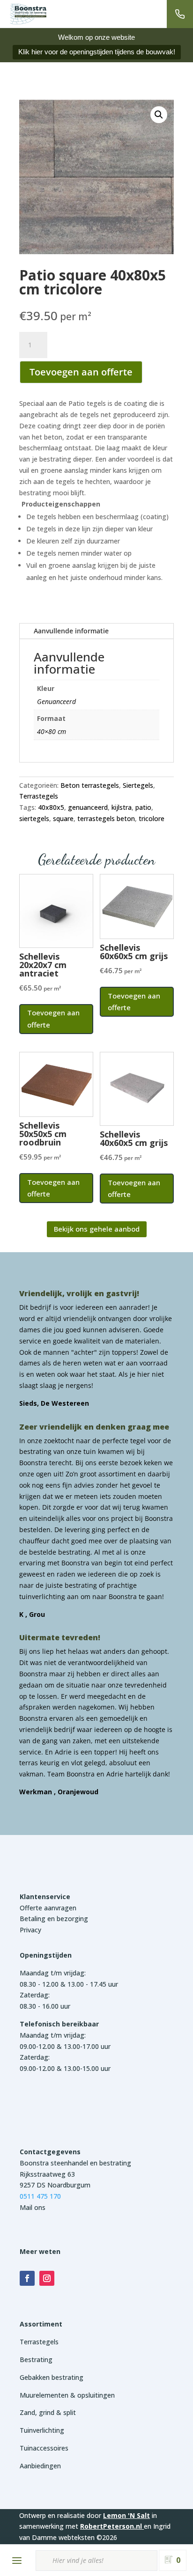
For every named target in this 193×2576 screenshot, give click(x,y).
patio (143, 807)
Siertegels (138, 785)
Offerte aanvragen (48, 1908)
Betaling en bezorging (54, 1919)
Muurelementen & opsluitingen (67, 2395)
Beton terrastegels (90, 785)
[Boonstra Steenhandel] (28, 14)
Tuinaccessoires (44, 2448)
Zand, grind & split (48, 2412)
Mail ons (33, 2207)
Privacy (30, 1930)
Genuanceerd (56, 701)
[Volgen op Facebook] (27, 2278)
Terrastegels (39, 796)
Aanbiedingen (40, 2466)
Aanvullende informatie (71, 631)
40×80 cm (52, 731)
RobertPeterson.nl (111, 2526)
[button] (159, 115)
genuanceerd (88, 807)
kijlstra (122, 807)
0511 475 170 (40, 2196)
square (63, 818)
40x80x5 (51, 807)
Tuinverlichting (42, 2430)
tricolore (152, 818)
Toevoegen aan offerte (81, 372)
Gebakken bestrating (52, 2377)
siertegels (34, 818)
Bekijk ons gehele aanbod (97, 1229)
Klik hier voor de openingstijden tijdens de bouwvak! (97, 52)
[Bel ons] (180, 14)
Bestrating (36, 2359)
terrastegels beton (106, 818)
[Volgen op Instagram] (47, 2278)
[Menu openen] (17, 2561)
